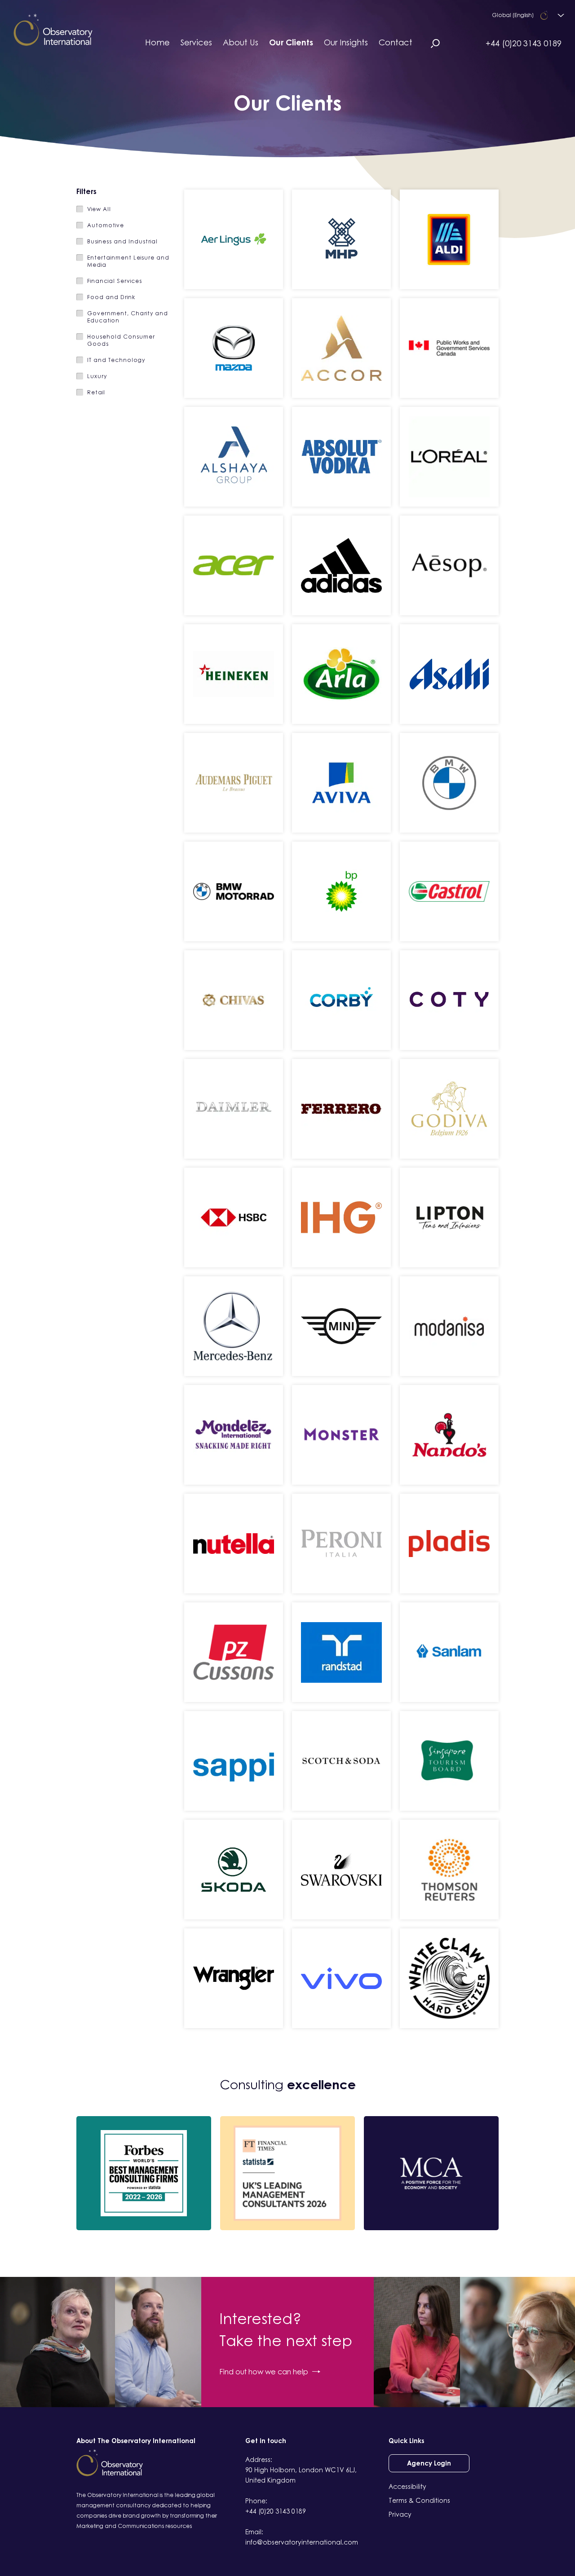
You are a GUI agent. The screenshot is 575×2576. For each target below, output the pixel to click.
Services (196, 42)
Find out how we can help (264, 2372)
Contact (396, 42)
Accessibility (407, 2486)
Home (157, 42)
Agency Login (429, 2463)
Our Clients (291, 42)
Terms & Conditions (419, 2500)
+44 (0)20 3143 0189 (524, 43)
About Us (241, 42)
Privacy (400, 2514)
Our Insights (346, 42)
